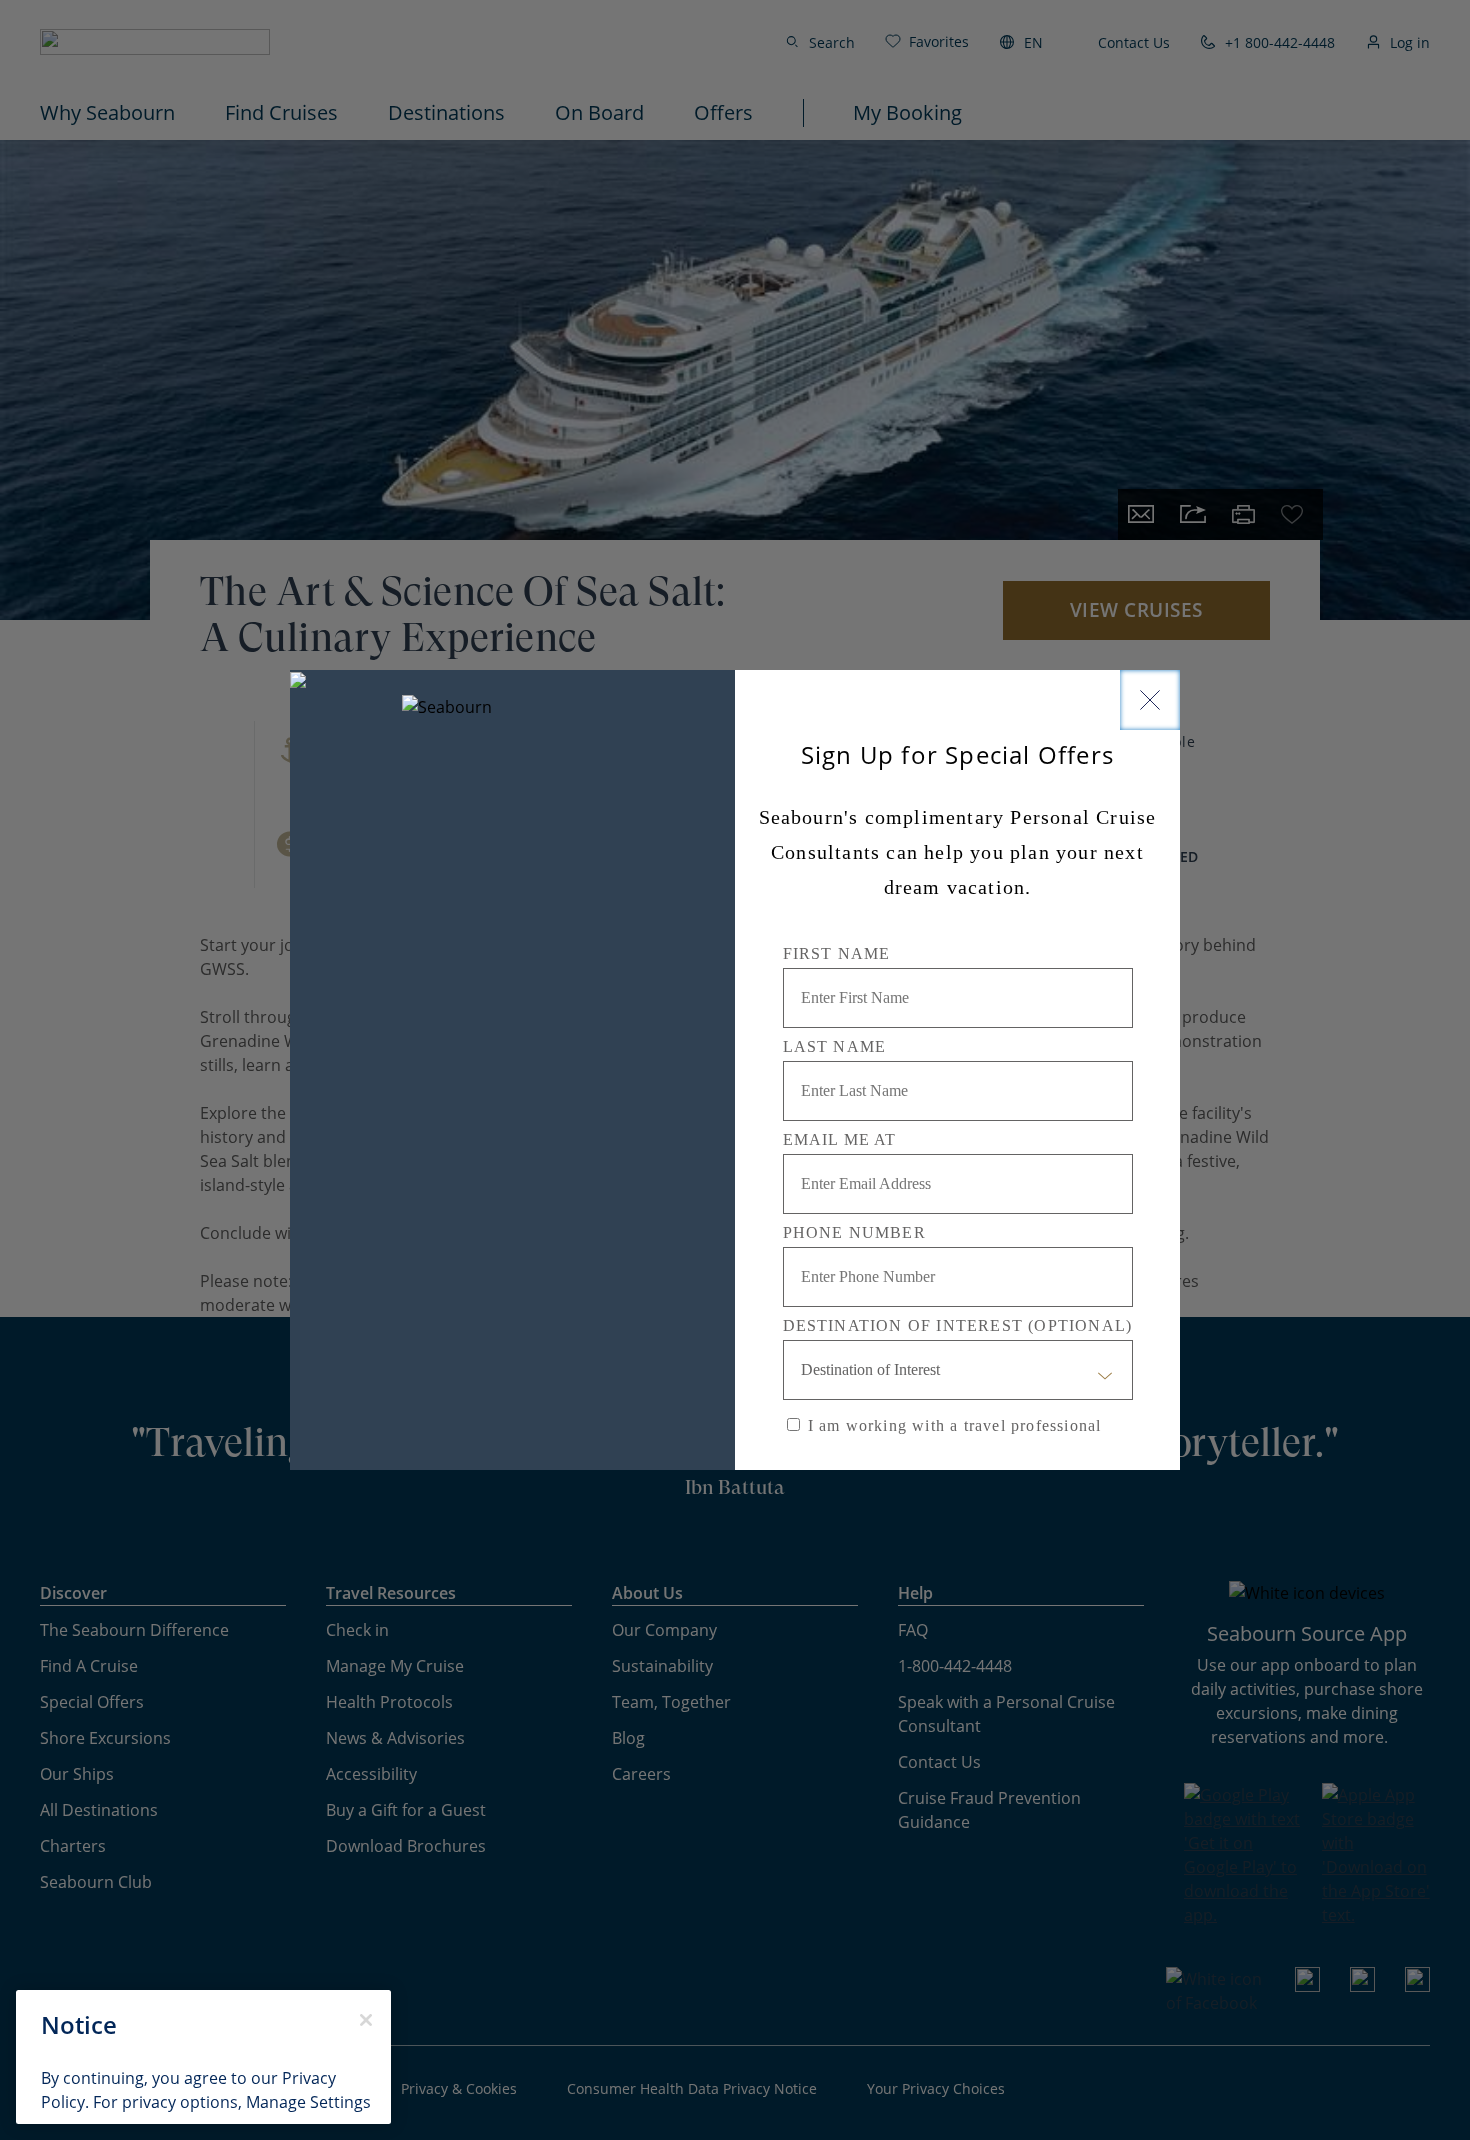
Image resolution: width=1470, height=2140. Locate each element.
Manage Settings (308, 2102)
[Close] (1150, 700)
